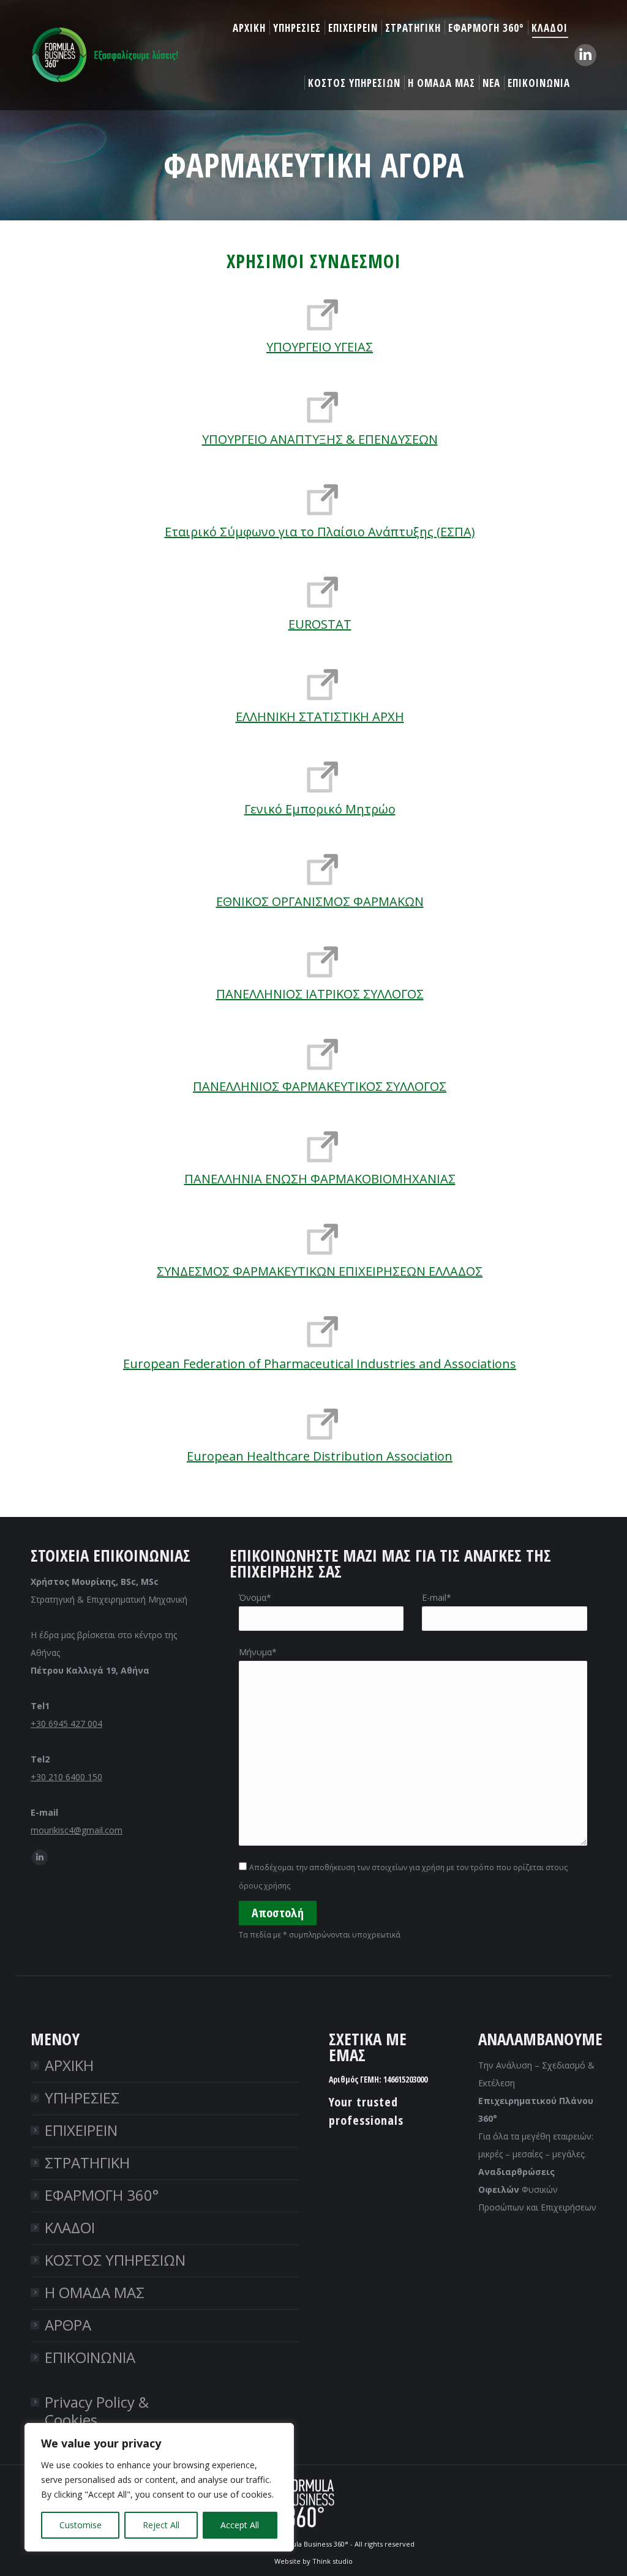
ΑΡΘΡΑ (68, 2325)
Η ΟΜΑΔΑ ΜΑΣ (95, 2292)
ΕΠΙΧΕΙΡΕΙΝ (81, 2130)
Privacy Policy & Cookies (97, 2411)
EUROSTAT (320, 624)
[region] (159, 2487)
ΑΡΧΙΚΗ (69, 2065)
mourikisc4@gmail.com (77, 1830)
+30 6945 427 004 (66, 1724)
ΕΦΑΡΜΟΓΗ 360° (102, 2195)
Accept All (240, 2525)
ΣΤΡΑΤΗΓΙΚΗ (87, 2162)
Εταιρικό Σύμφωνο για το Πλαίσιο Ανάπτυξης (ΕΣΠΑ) (320, 532)
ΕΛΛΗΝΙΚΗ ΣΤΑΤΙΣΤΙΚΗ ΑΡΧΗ (320, 717)
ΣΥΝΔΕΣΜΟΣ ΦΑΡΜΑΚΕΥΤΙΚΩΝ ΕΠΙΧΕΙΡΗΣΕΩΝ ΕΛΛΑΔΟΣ (320, 1271)
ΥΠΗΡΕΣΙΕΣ (82, 2098)
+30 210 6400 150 (66, 1777)
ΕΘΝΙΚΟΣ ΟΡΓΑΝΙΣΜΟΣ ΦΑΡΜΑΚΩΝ (320, 901)
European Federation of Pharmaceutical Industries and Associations (320, 1364)
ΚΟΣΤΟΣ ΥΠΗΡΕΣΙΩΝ (115, 2260)
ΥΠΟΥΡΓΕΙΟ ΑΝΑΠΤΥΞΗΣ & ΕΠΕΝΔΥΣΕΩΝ (320, 439)
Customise (81, 2525)
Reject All (161, 2525)
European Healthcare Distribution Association (320, 1456)
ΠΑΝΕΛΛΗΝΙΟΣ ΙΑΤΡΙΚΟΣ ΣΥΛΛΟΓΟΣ (320, 994)
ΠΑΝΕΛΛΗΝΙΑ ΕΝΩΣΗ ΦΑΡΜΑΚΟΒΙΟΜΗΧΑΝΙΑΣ (320, 1179)
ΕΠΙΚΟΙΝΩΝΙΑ (90, 2357)
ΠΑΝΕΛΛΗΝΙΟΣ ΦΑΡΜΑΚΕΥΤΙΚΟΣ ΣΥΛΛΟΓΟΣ (320, 1086)
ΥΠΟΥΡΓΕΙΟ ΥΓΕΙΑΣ (320, 347)
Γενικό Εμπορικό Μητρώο (320, 809)
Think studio (332, 2561)
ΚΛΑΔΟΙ (70, 2227)
